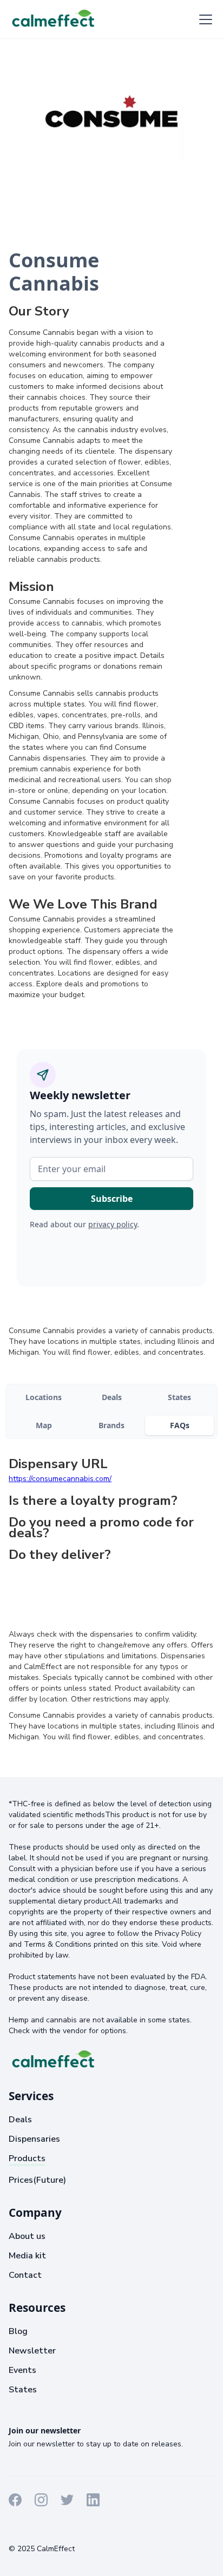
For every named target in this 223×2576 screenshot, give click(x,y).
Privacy (52, 2529)
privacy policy (113, 1224)
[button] (204, 19)
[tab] (44, 1397)
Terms (20, 2529)
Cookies (87, 2529)
